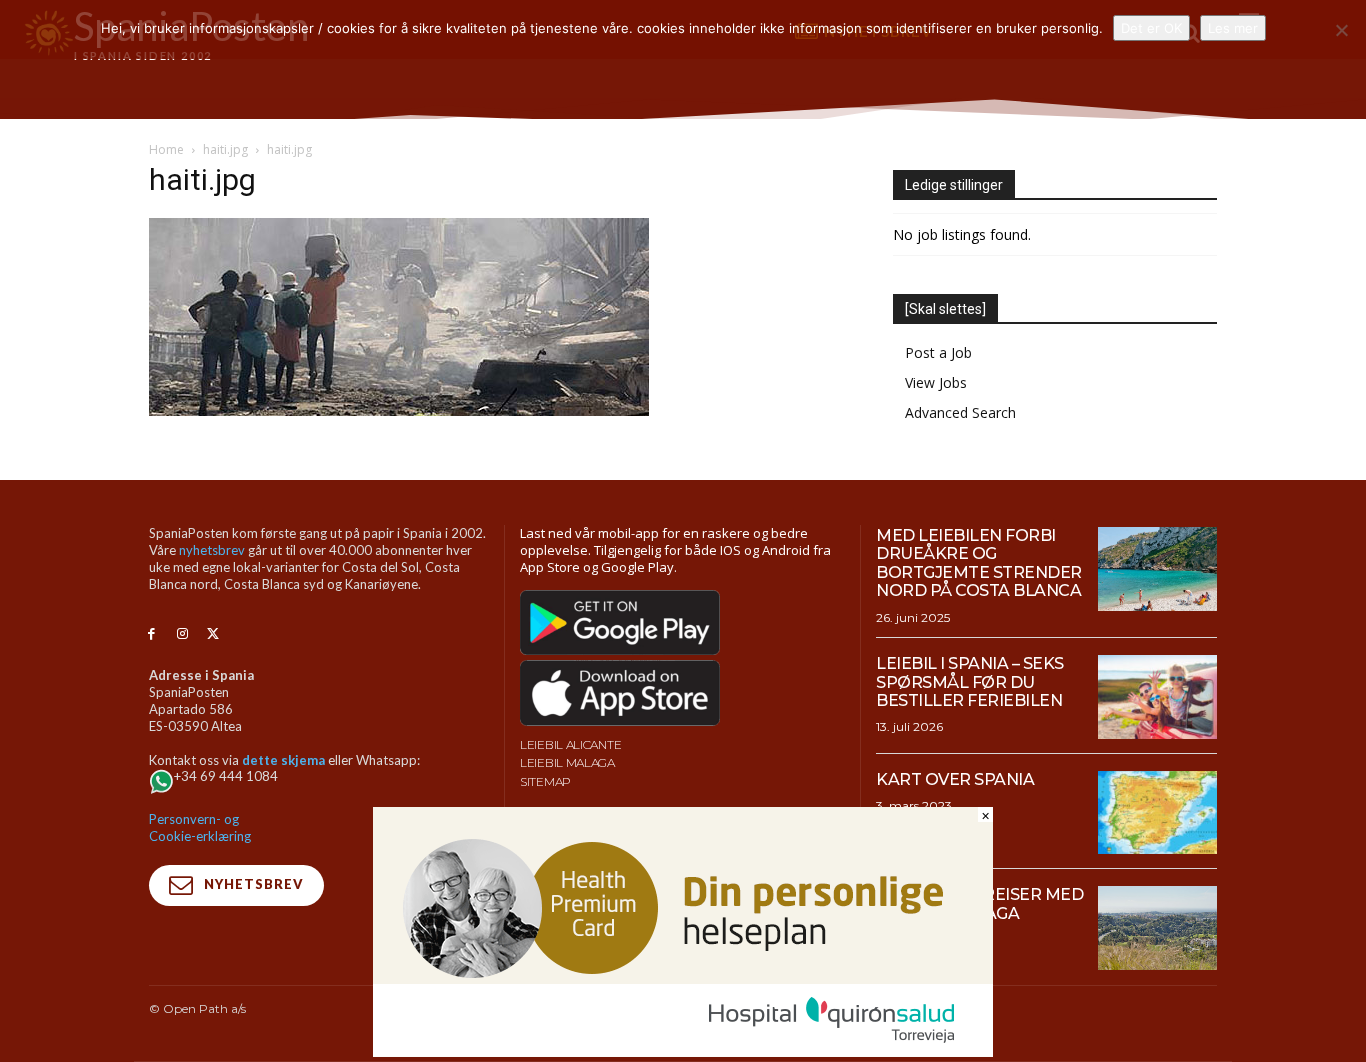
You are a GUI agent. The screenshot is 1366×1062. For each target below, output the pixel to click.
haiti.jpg (225, 149)
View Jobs (936, 382)
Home (166, 149)
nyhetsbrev (212, 550)
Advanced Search (960, 412)
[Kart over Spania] (1157, 813)
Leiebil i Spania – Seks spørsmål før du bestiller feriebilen (970, 682)
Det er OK (1151, 28)
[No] (1341, 30)
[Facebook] (151, 634)
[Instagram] (182, 634)
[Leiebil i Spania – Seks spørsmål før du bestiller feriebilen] (1157, 697)
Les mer (1233, 28)
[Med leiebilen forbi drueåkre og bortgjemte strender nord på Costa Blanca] (1157, 569)
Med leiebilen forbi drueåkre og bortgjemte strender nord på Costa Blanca (979, 563)
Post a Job (938, 352)
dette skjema (283, 760)
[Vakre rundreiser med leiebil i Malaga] (1157, 928)
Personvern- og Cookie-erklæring (200, 827)
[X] (213, 634)
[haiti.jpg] (399, 410)
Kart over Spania (955, 779)
